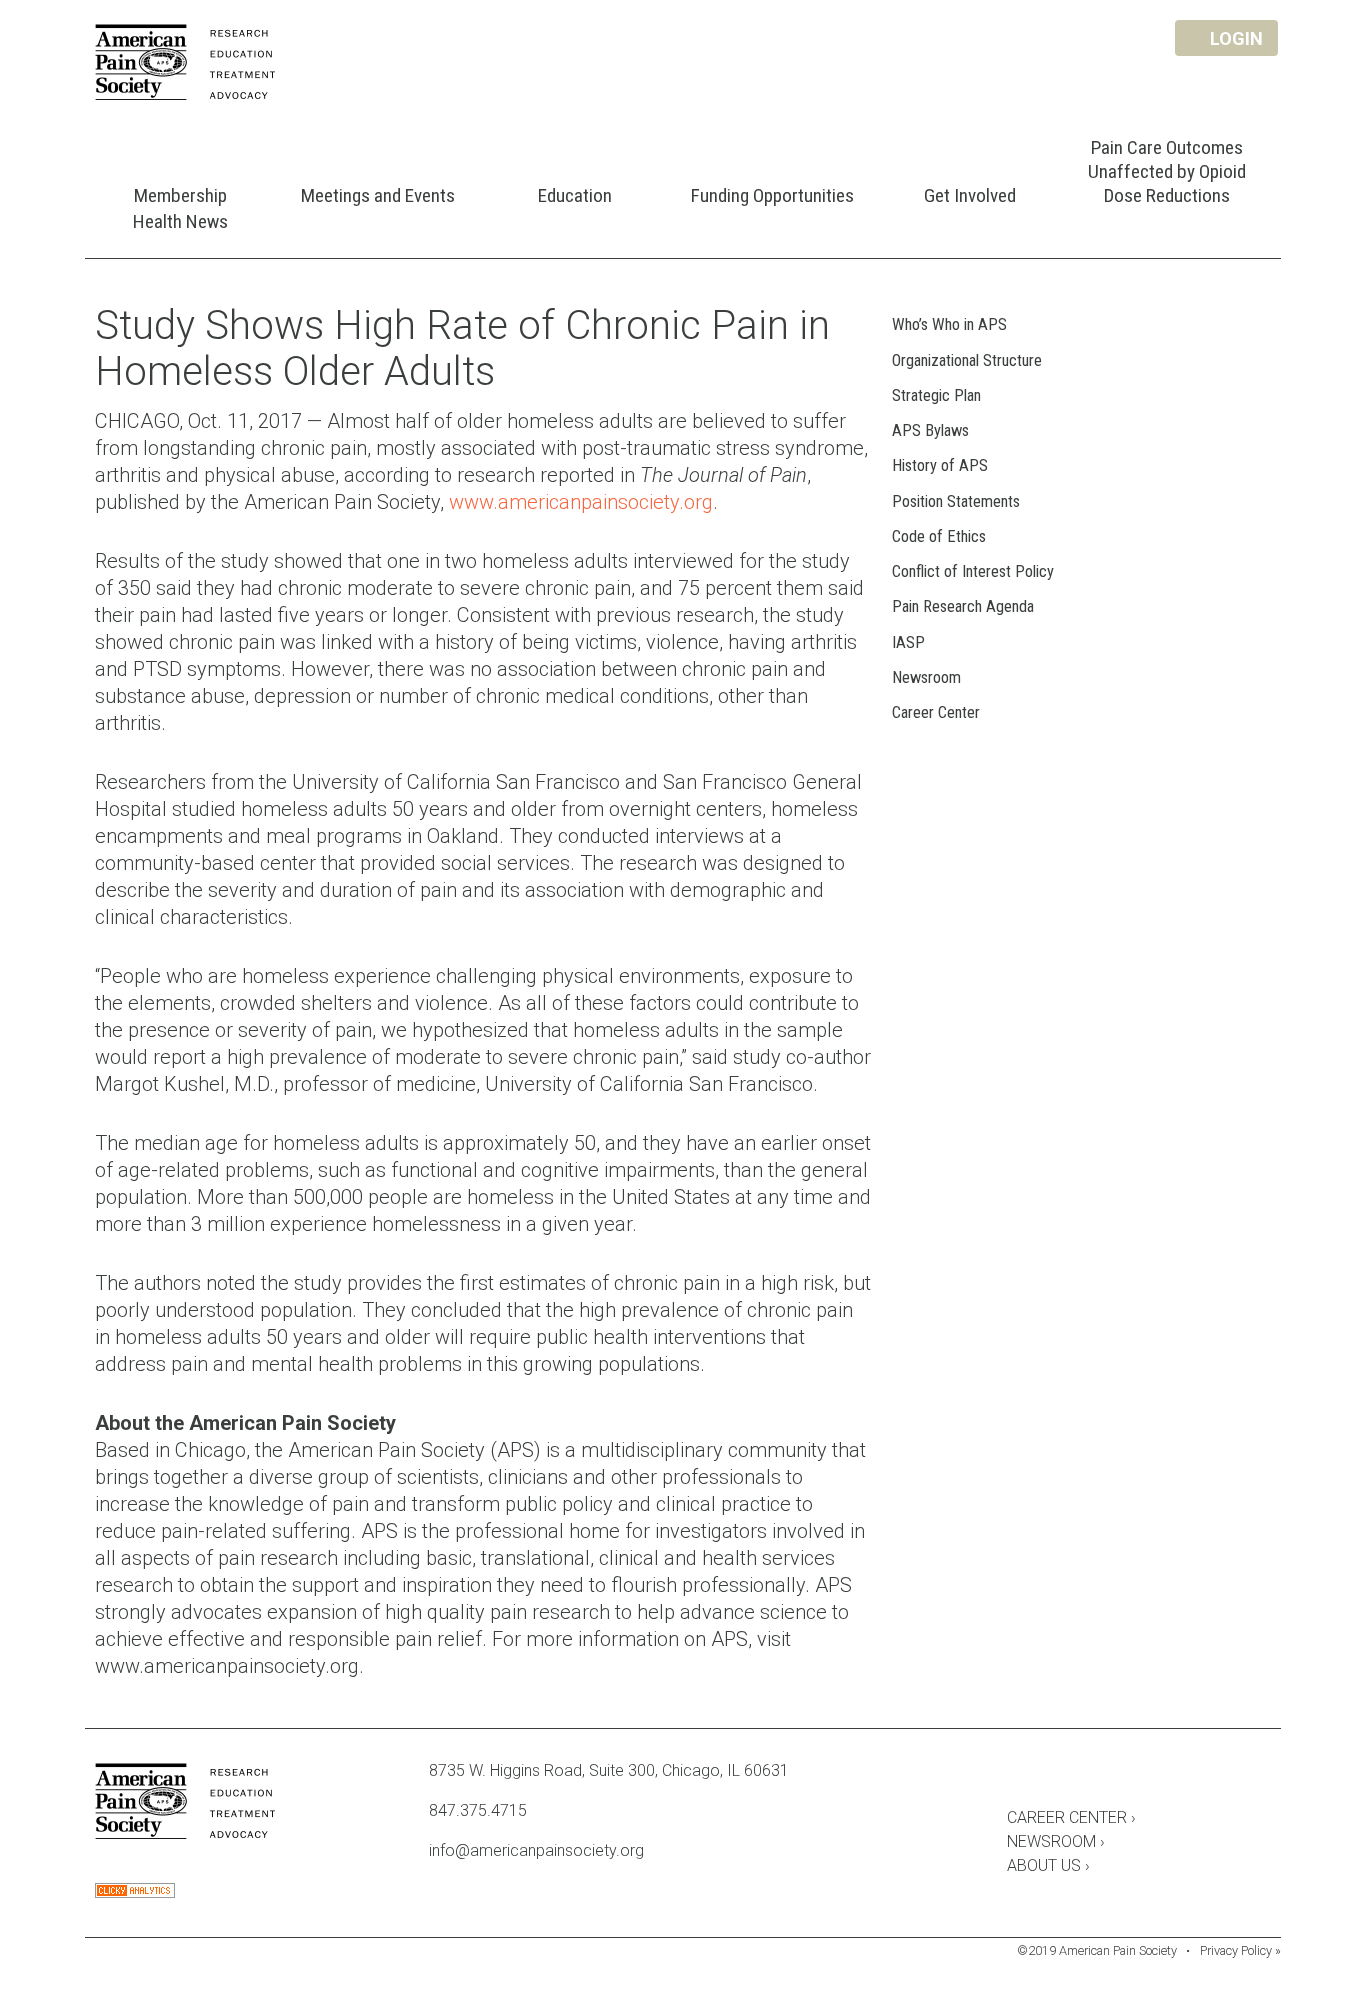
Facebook (1017, 1774)
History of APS (940, 465)
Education (575, 195)
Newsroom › (1056, 1841)
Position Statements (956, 501)
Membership (180, 195)
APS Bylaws (930, 430)
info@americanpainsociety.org (536, 1850)
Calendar (1125, 1774)
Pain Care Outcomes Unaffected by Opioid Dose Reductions (1167, 171)
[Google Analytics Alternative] (135, 1892)
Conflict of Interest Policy (973, 571)
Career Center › (1071, 1817)
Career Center (936, 712)
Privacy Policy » (1240, 1950)
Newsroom (926, 677)
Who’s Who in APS (949, 324)
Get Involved (970, 195)
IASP (908, 642)
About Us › (1048, 1865)
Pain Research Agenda (963, 606)
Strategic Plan (936, 395)
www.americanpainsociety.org (581, 502)
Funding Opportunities (772, 195)
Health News (180, 221)
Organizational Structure (967, 360)
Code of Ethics (939, 536)
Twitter (1071, 1774)
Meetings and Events (378, 195)
